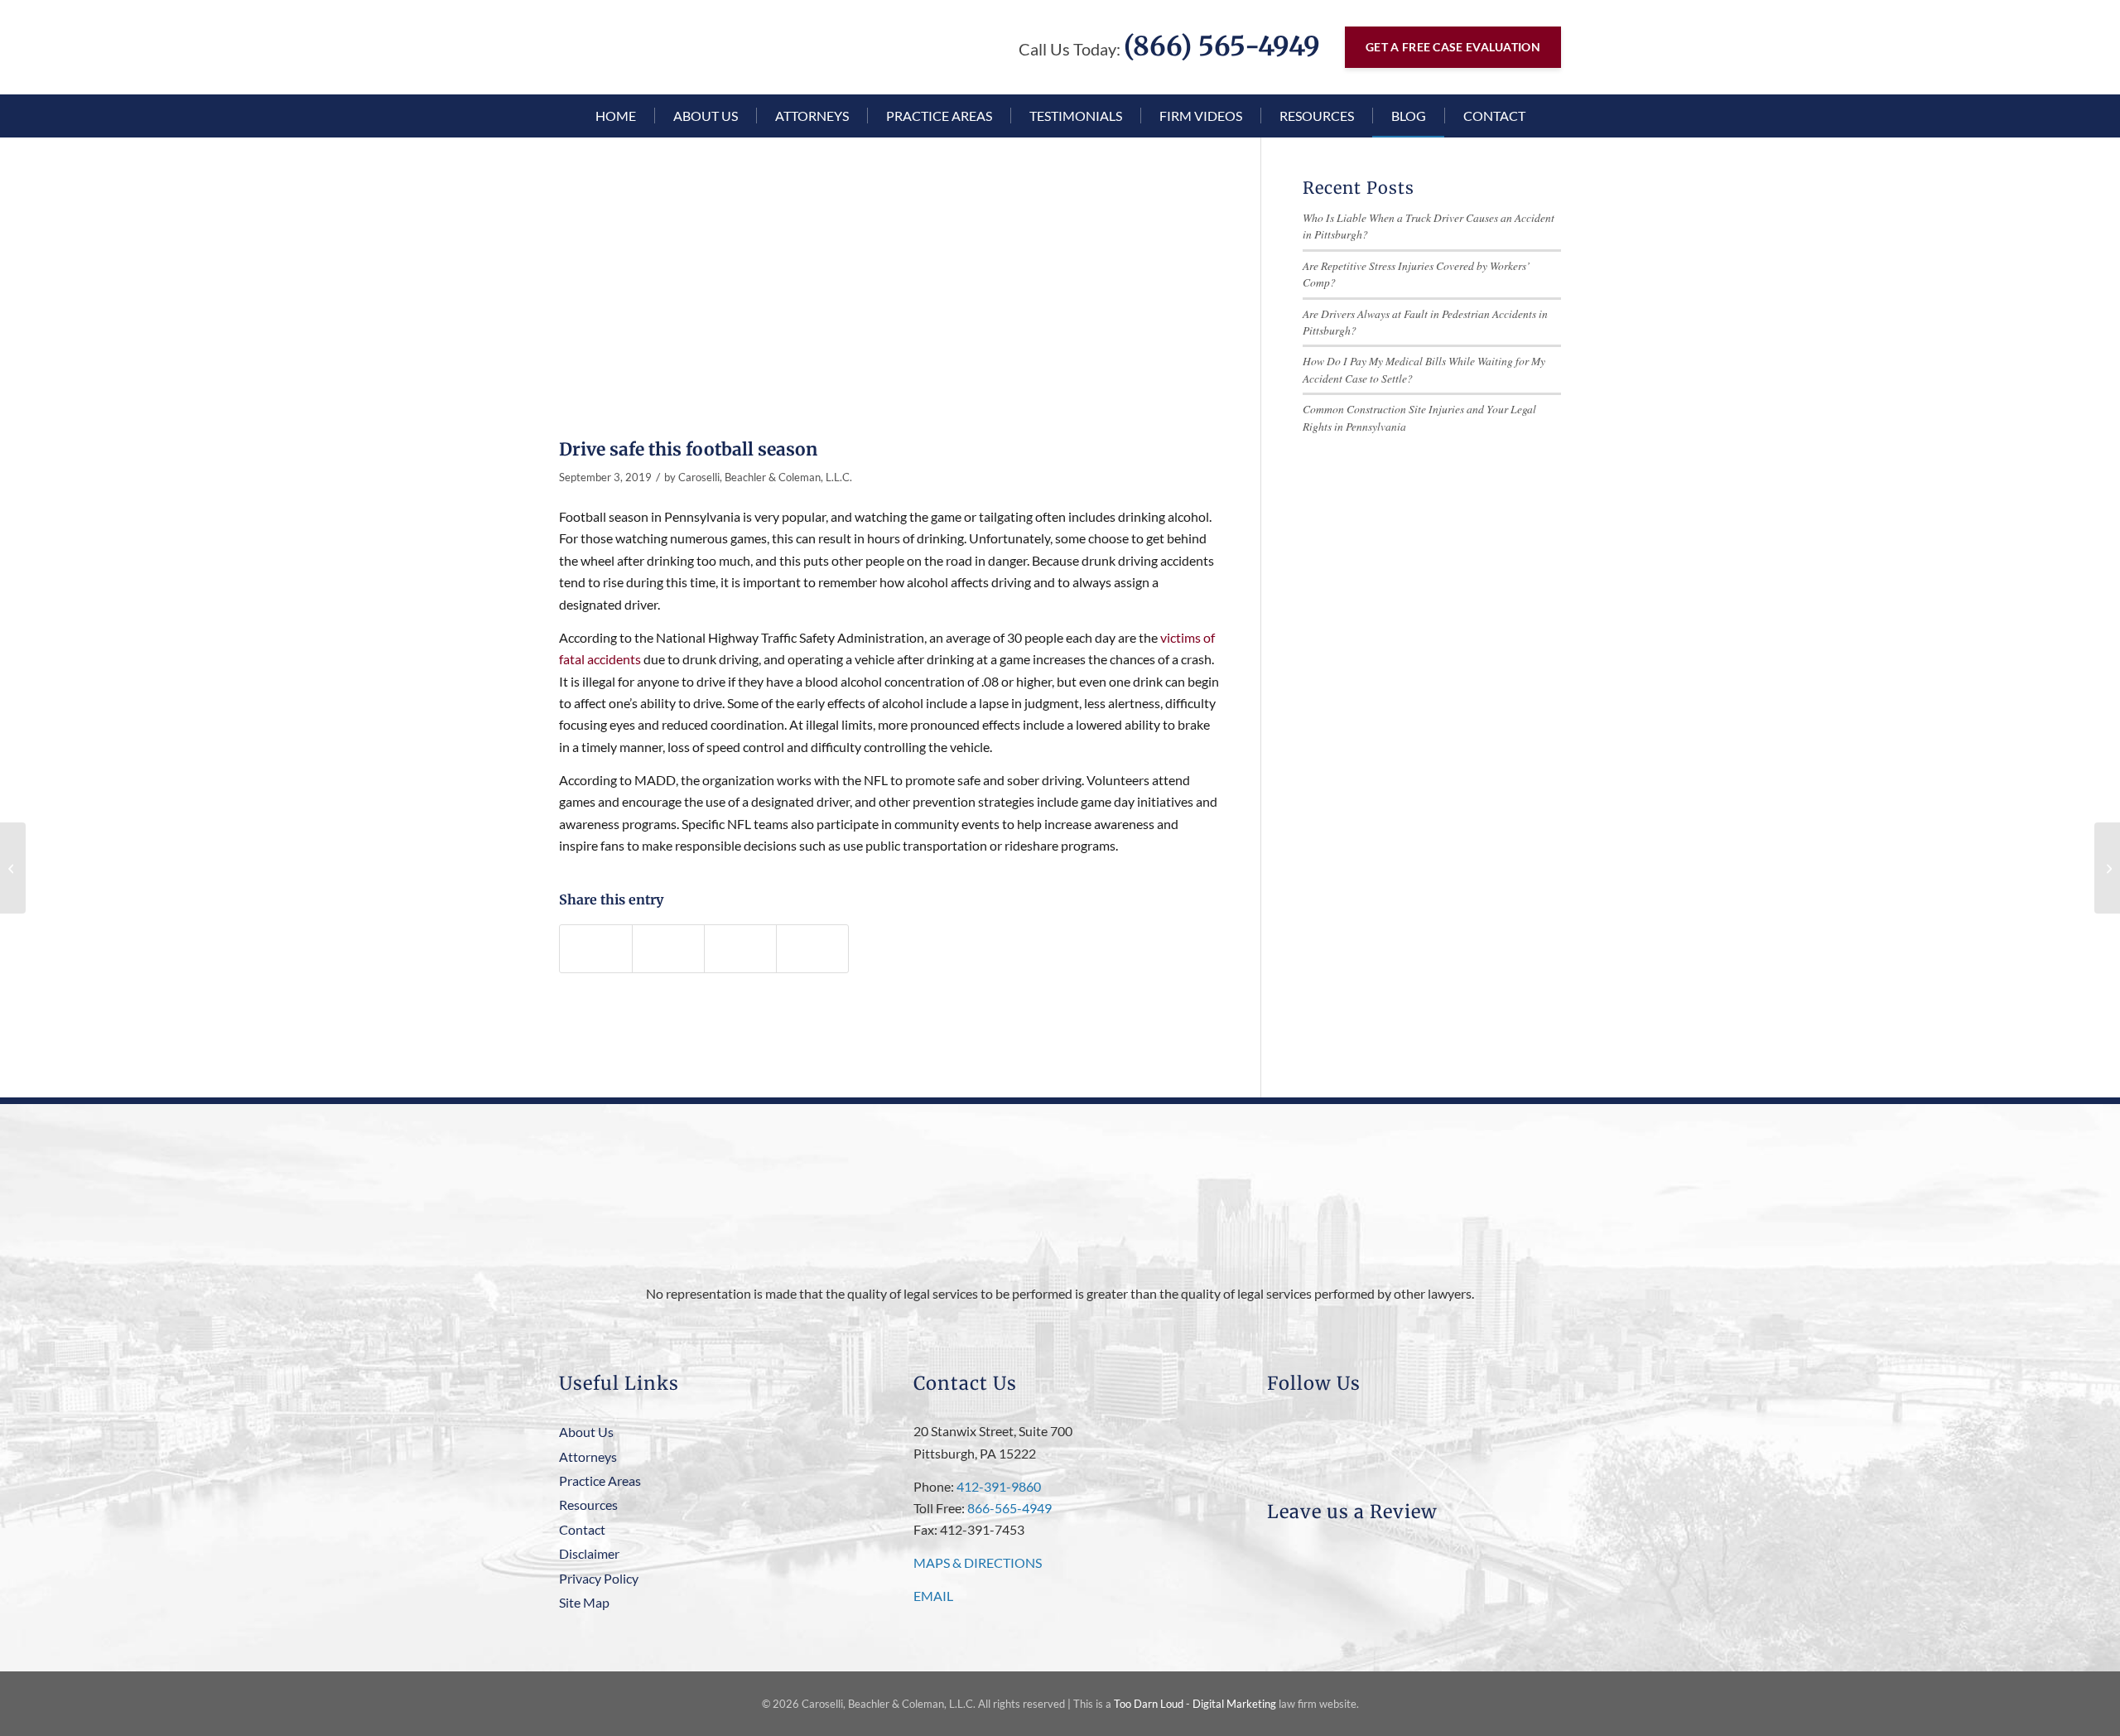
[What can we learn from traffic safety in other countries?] (13, 868)
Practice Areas (600, 1480)
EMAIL (933, 1596)
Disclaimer (589, 1553)
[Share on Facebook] (596, 949)
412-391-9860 (999, 1486)
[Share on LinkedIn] (740, 949)
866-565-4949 (1009, 1508)
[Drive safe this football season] (889, 304)
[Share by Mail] (812, 949)
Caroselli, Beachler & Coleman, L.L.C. (765, 477)
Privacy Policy (599, 1578)
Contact (582, 1529)
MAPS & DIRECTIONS (978, 1562)
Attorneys (588, 1456)
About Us (586, 1432)
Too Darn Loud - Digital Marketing (1195, 1704)
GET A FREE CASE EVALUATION (1453, 47)
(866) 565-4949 (1222, 46)
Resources (588, 1505)
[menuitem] (616, 116)
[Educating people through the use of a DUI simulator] (2107, 868)
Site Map (584, 1602)
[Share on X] (668, 949)
